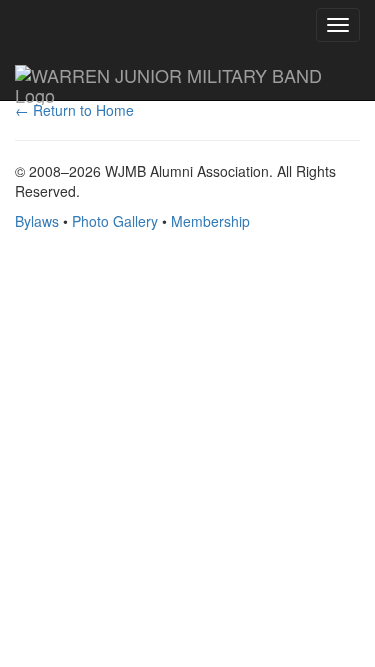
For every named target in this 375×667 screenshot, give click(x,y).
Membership (210, 221)
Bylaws (37, 221)
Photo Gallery (115, 221)
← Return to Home (74, 110)
